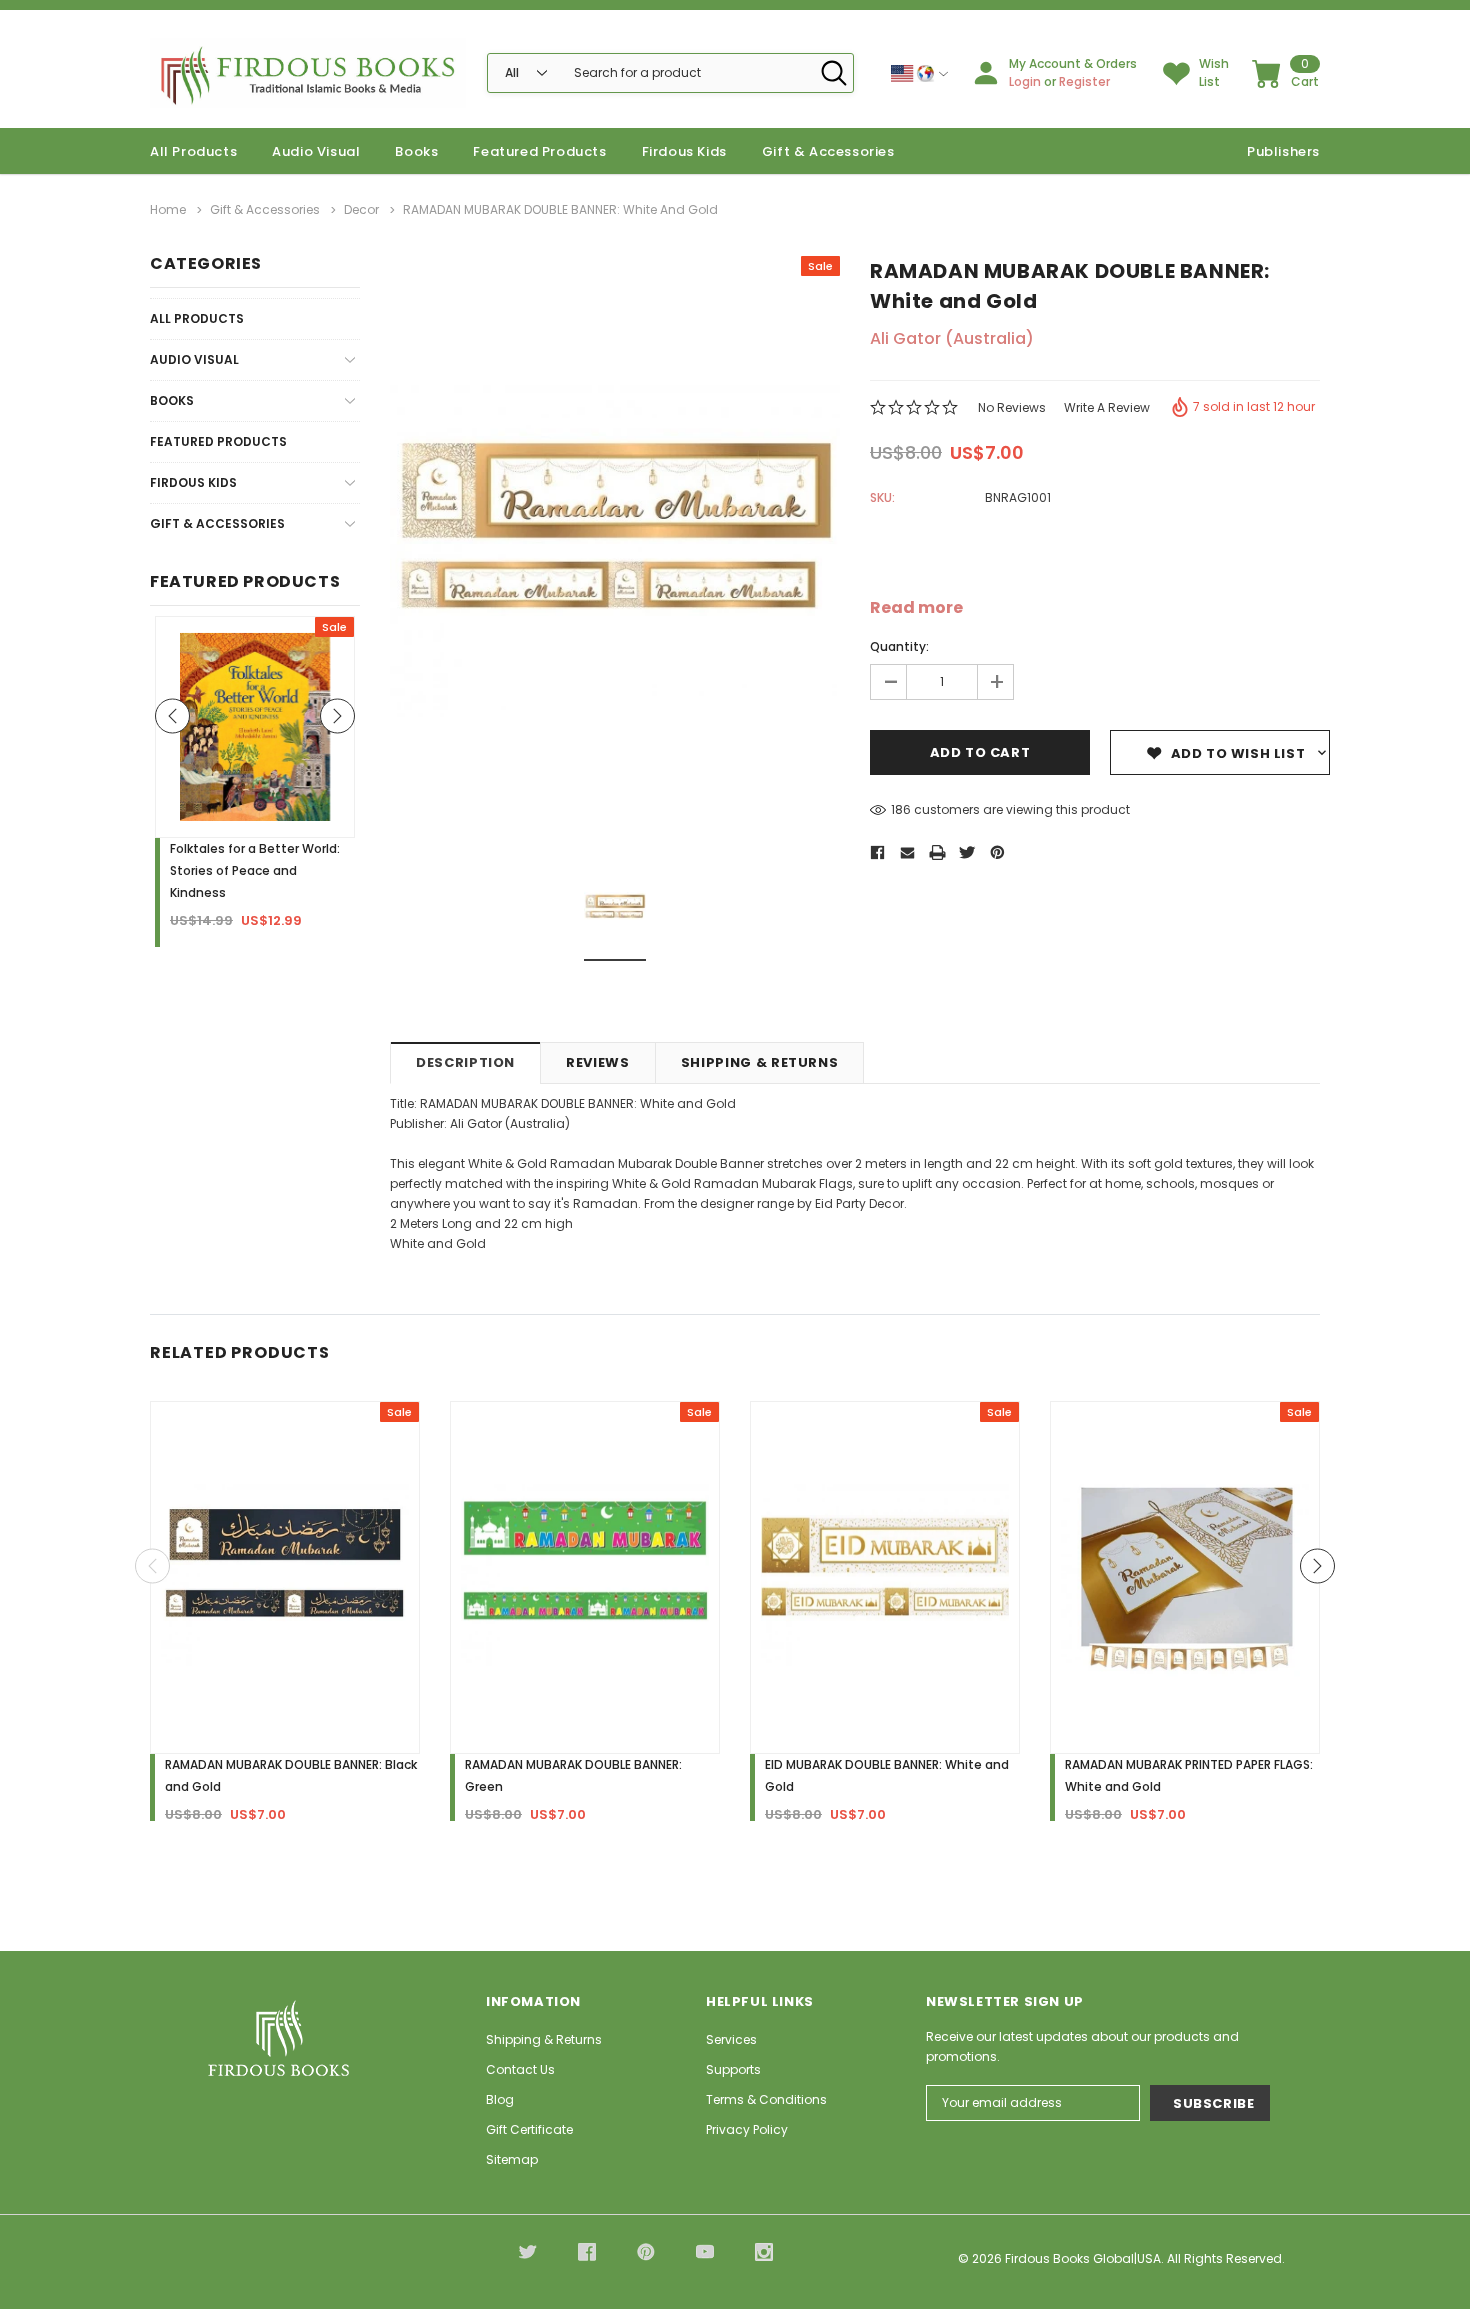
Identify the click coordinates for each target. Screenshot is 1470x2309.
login (1025, 81)
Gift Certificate (529, 2129)
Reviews (598, 1062)
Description (465, 1062)
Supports (733, 2069)
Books (416, 151)
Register (1084, 81)
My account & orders (1073, 63)
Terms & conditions (766, 2099)
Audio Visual (316, 151)
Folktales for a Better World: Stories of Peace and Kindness (255, 870)
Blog (500, 2099)
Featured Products (218, 441)
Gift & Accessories (828, 151)
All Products (197, 318)
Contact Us (520, 2069)
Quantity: (899, 646)
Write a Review (1107, 407)
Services (731, 2039)
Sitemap (512, 2159)
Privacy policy (747, 2129)
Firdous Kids (684, 151)
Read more (916, 608)
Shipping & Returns (760, 1062)
